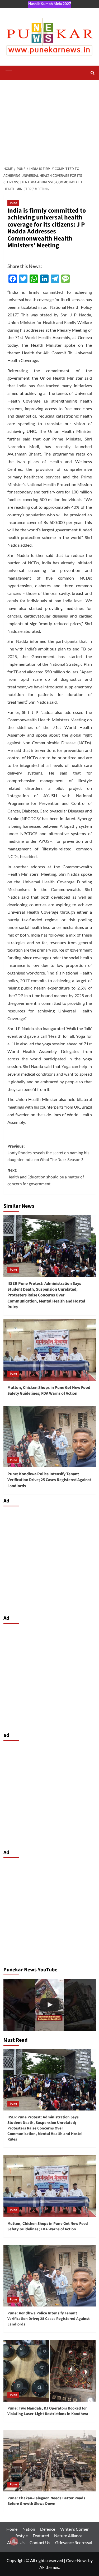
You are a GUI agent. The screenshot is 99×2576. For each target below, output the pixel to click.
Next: (46, 1177)
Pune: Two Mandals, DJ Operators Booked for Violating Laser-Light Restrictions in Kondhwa (48, 2411)
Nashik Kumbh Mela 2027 (50, 4)
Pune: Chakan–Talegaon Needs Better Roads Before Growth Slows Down (46, 2501)
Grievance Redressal (74, 2542)
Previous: (48, 1153)
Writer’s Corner (74, 2529)
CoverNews (77, 2560)
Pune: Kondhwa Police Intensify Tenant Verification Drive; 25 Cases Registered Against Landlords (49, 1480)
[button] (9, 72)
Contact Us (40, 2542)
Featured (41, 2536)
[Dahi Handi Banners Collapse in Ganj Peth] (50, 2005)
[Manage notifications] (14, 2541)
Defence (48, 2529)
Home (12, 2529)
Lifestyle (20, 2536)
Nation (29, 2529)
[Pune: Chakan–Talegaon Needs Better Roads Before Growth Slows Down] (50, 2460)
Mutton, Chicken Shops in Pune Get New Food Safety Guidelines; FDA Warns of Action (49, 1390)
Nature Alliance (68, 2536)
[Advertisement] (49, 120)
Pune (13, 203)
